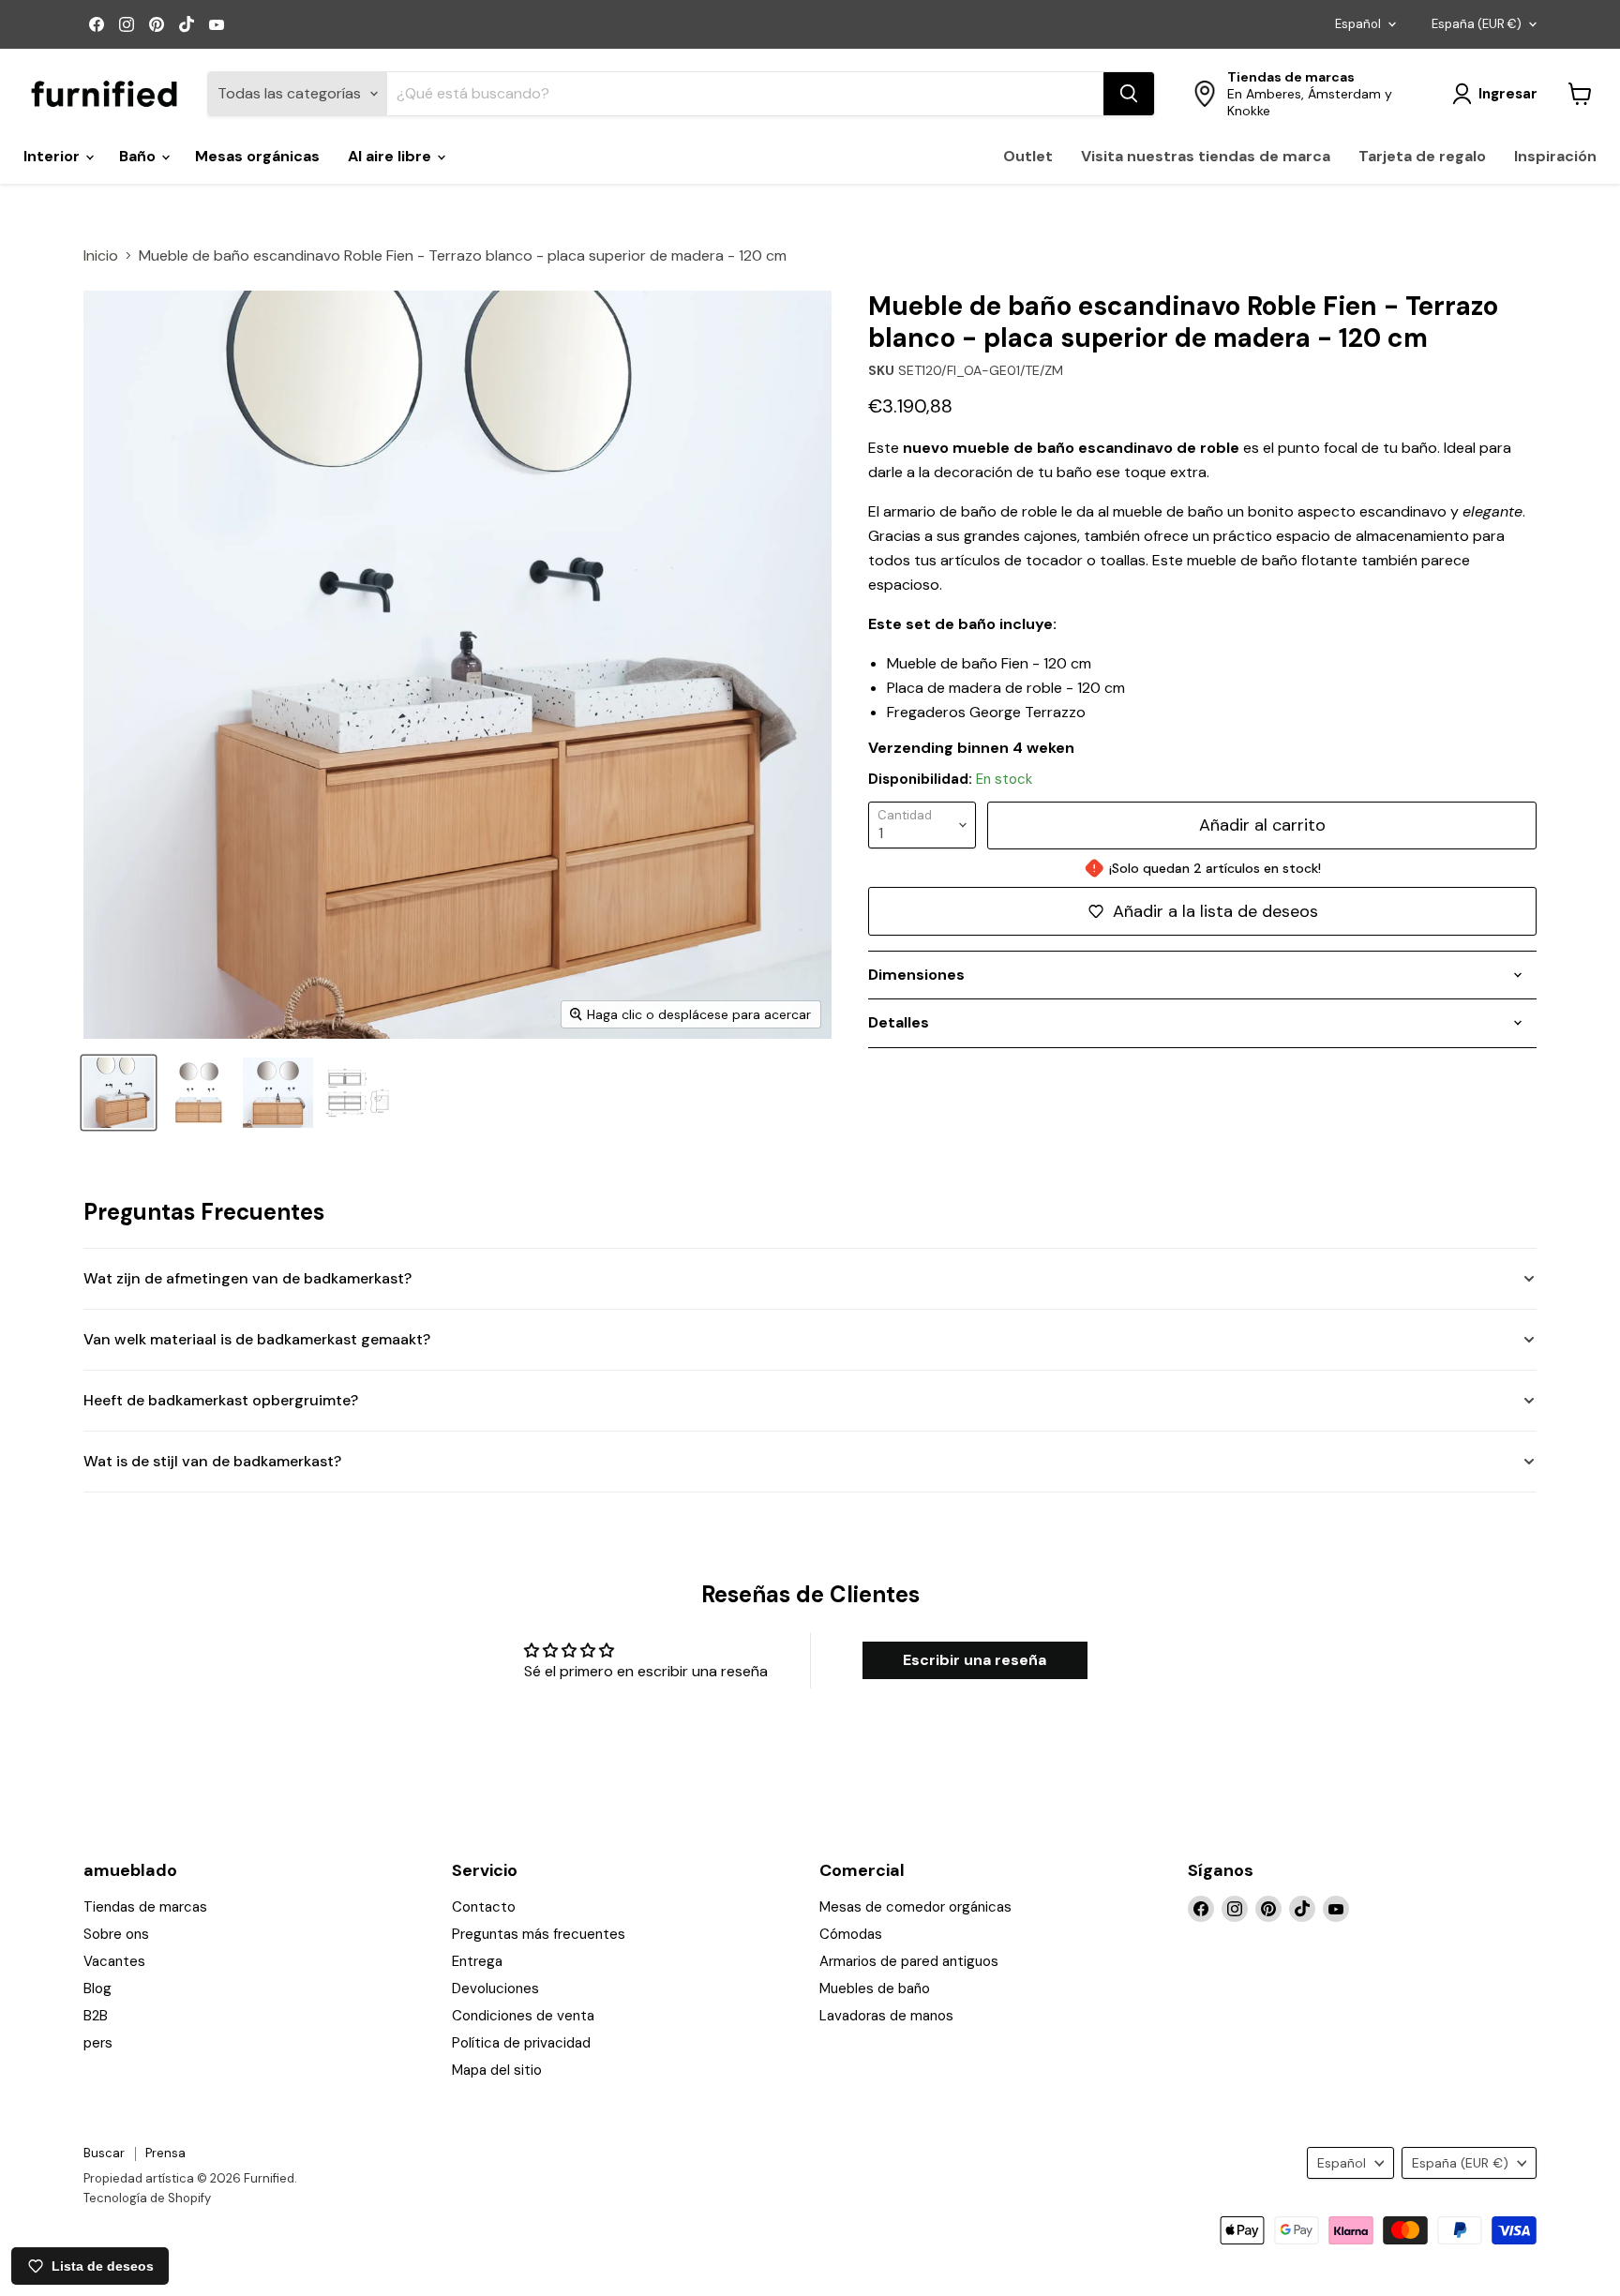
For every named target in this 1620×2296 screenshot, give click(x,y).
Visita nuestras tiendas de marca (1206, 156)
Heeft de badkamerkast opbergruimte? (221, 1400)
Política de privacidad (521, 2043)
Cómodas (851, 1934)
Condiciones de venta (523, 2016)
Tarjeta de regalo (1422, 156)
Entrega (477, 1961)
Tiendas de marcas (145, 1907)
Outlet (1028, 156)
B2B (96, 2016)
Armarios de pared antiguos (909, 1961)
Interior (53, 156)
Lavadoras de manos (886, 2016)
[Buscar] (1129, 94)
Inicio (101, 256)
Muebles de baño (875, 1988)
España (1477, 24)
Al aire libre (391, 156)
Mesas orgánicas (257, 156)
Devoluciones (495, 1988)
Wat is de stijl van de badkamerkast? (212, 1461)
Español (1358, 24)
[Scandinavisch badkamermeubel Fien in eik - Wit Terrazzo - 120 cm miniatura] (278, 1093)
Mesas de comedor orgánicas (915, 1907)
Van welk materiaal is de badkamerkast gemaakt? (257, 1339)
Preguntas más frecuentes (539, 1934)
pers (98, 2043)
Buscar (104, 2153)
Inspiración (1555, 156)
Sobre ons (116, 1934)
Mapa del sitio (497, 2070)
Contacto (484, 1907)
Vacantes (114, 1961)
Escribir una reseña (975, 1660)
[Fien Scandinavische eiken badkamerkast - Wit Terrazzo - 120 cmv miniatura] (198, 1093)
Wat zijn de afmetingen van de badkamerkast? (247, 1278)
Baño (139, 156)
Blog (97, 1988)
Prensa (165, 2153)
